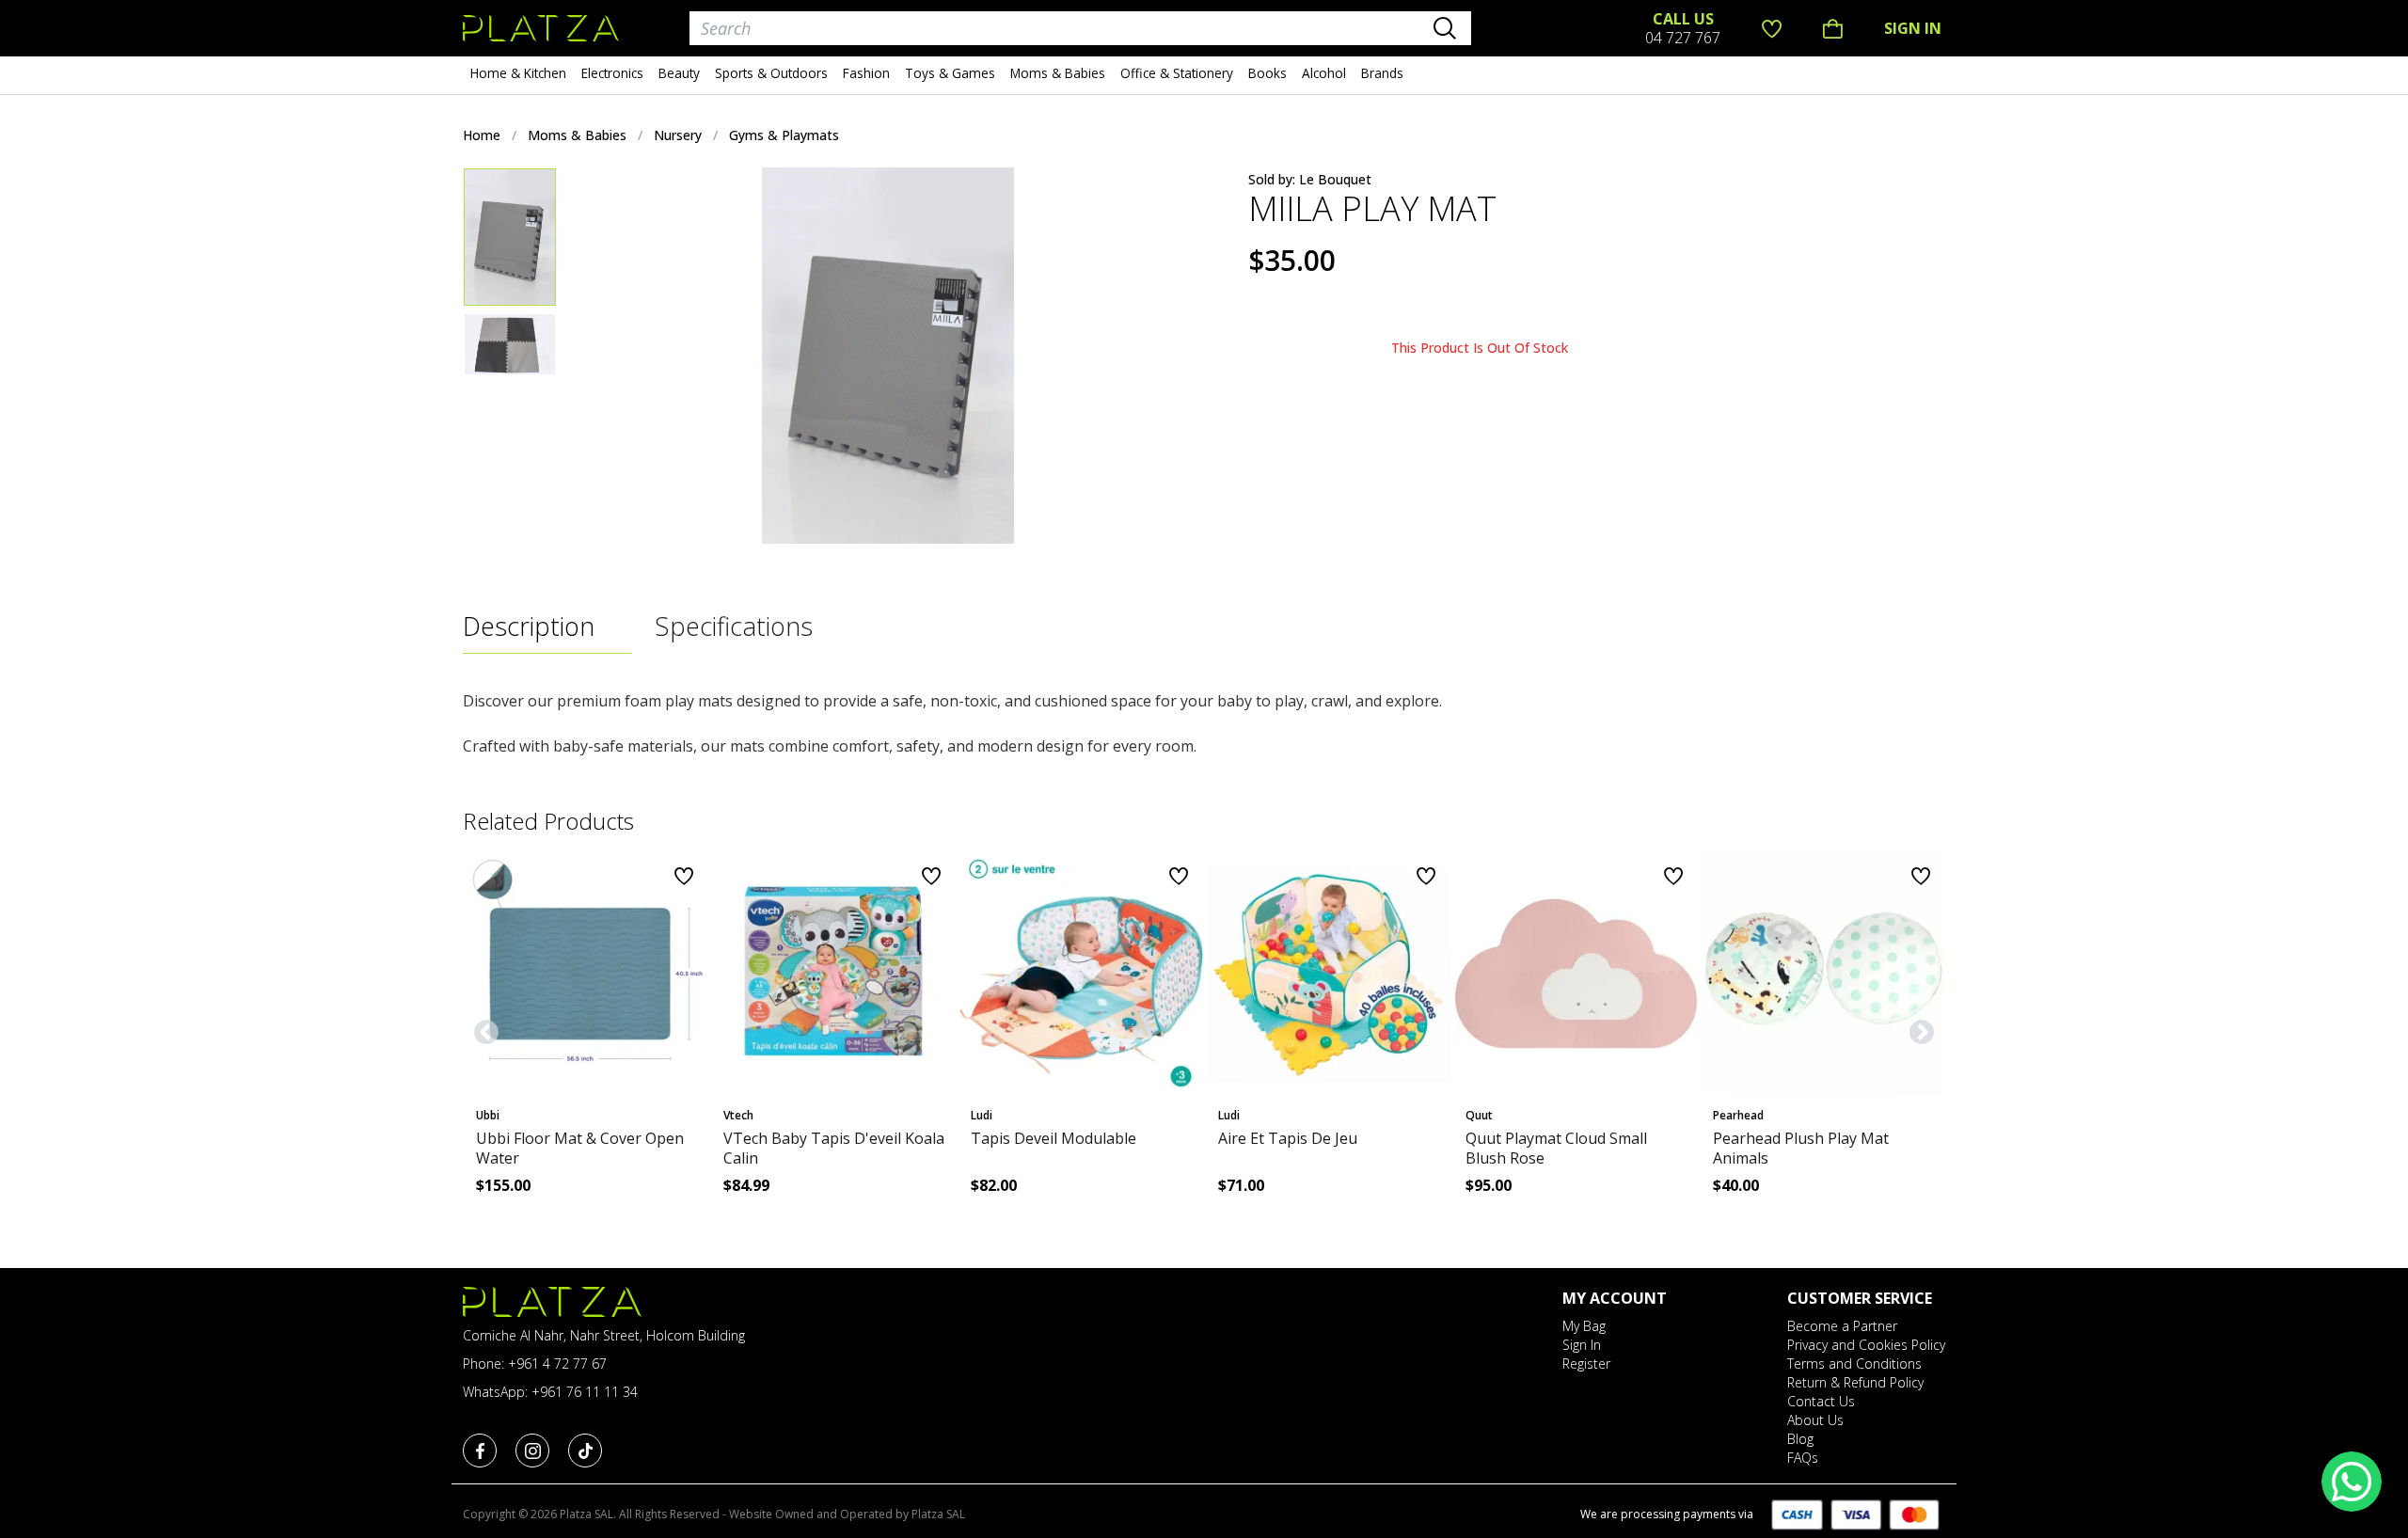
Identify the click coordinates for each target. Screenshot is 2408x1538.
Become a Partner (1842, 1326)
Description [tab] (529, 626)
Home (482, 135)
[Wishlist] (1772, 28)
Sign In (1582, 1345)
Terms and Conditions (1854, 1364)
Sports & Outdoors (771, 73)
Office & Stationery (1177, 73)
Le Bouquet (1335, 179)
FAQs (1803, 1458)
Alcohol (1324, 73)
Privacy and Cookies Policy (1866, 1345)
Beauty (679, 73)
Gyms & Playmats (784, 135)
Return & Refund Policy (1855, 1382)
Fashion (866, 73)
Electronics (612, 73)
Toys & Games (950, 73)
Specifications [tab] (734, 626)
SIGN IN (1913, 28)
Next (1917, 1028)
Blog (1800, 1439)
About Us (1815, 1420)
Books (1267, 73)
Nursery (678, 135)
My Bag (1584, 1326)
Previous (482, 1028)
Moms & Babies (1058, 73)
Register (1586, 1364)
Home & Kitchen (518, 73)
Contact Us (1821, 1401)
